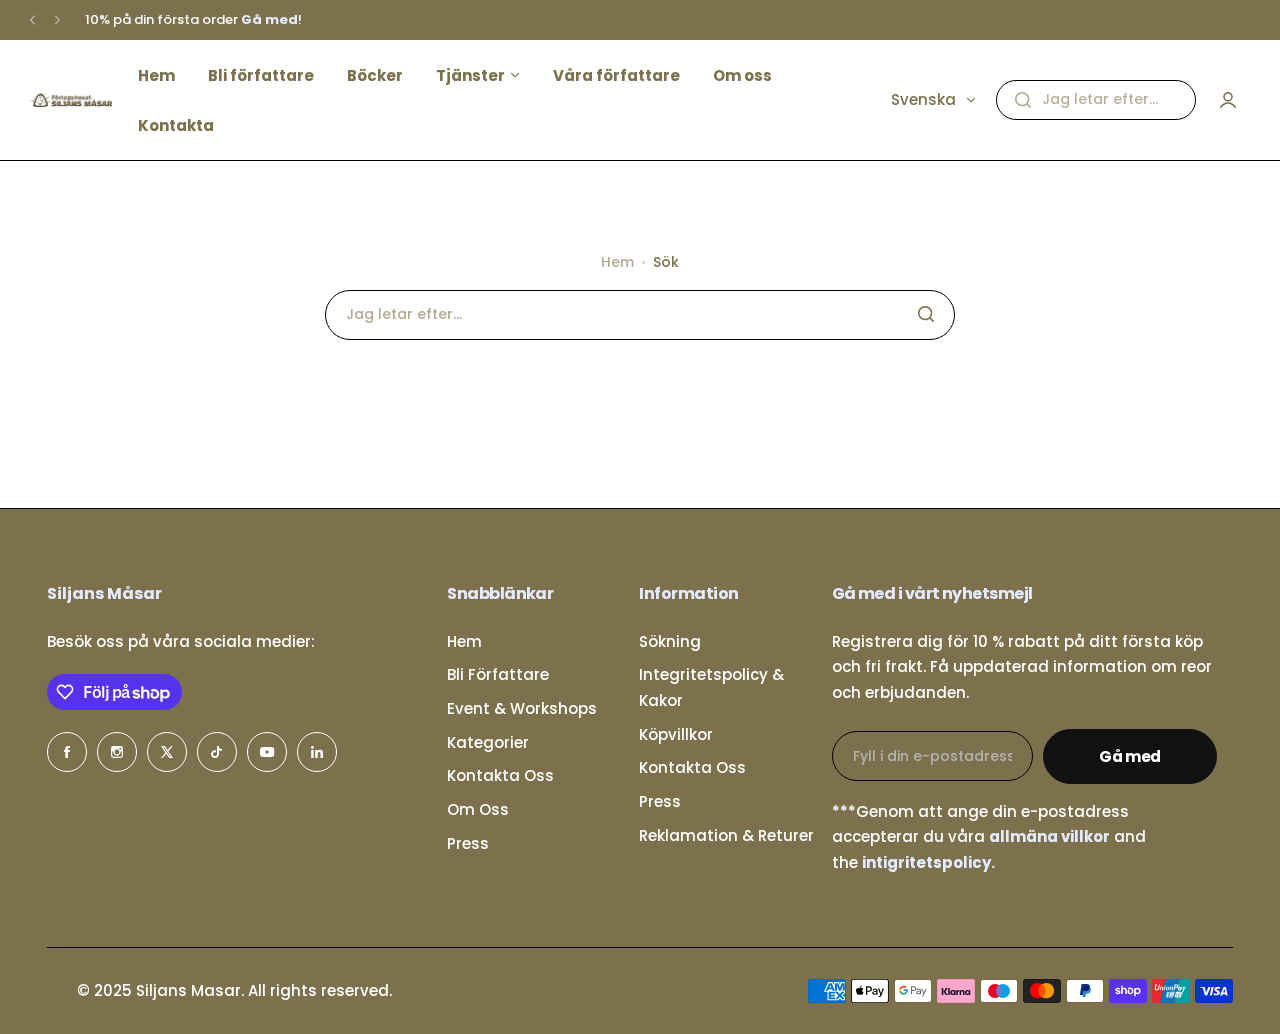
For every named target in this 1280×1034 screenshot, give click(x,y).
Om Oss (478, 809)
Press (468, 843)
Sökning (670, 641)
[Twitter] (167, 752)
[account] (1228, 100)
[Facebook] (67, 752)
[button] (32, 20)
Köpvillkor (676, 734)
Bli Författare (498, 674)
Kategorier (488, 742)
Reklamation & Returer (726, 835)
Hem (617, 262)
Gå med (1130, 756)
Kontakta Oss (500, 775)
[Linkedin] (317, 752)
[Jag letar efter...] (1023, 100)
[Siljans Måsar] (71, 100)
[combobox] (1096, 100)
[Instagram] (117, 752)
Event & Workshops (522, 708)
